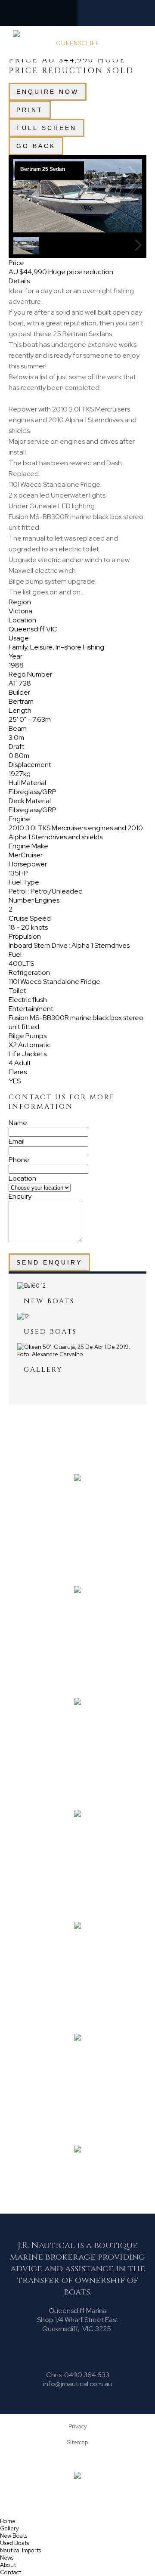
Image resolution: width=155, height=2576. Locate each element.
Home (8, 2521)
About (8, 2565)
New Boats (14, 2536)
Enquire (48, 92)
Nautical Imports (20, 2550)
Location (22, 1178)
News (7, 2558)
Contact (11, 2572)
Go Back (36, 146)
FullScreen (46, 128)
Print (30, 110)
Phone (19, 1160)
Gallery (9, 2528)
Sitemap (77, 2442)
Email (17, 1141)
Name (18, 1123)
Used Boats (14, 2543)
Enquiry (20, 1196)
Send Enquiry (49, 1262)
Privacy (78, 2426)
